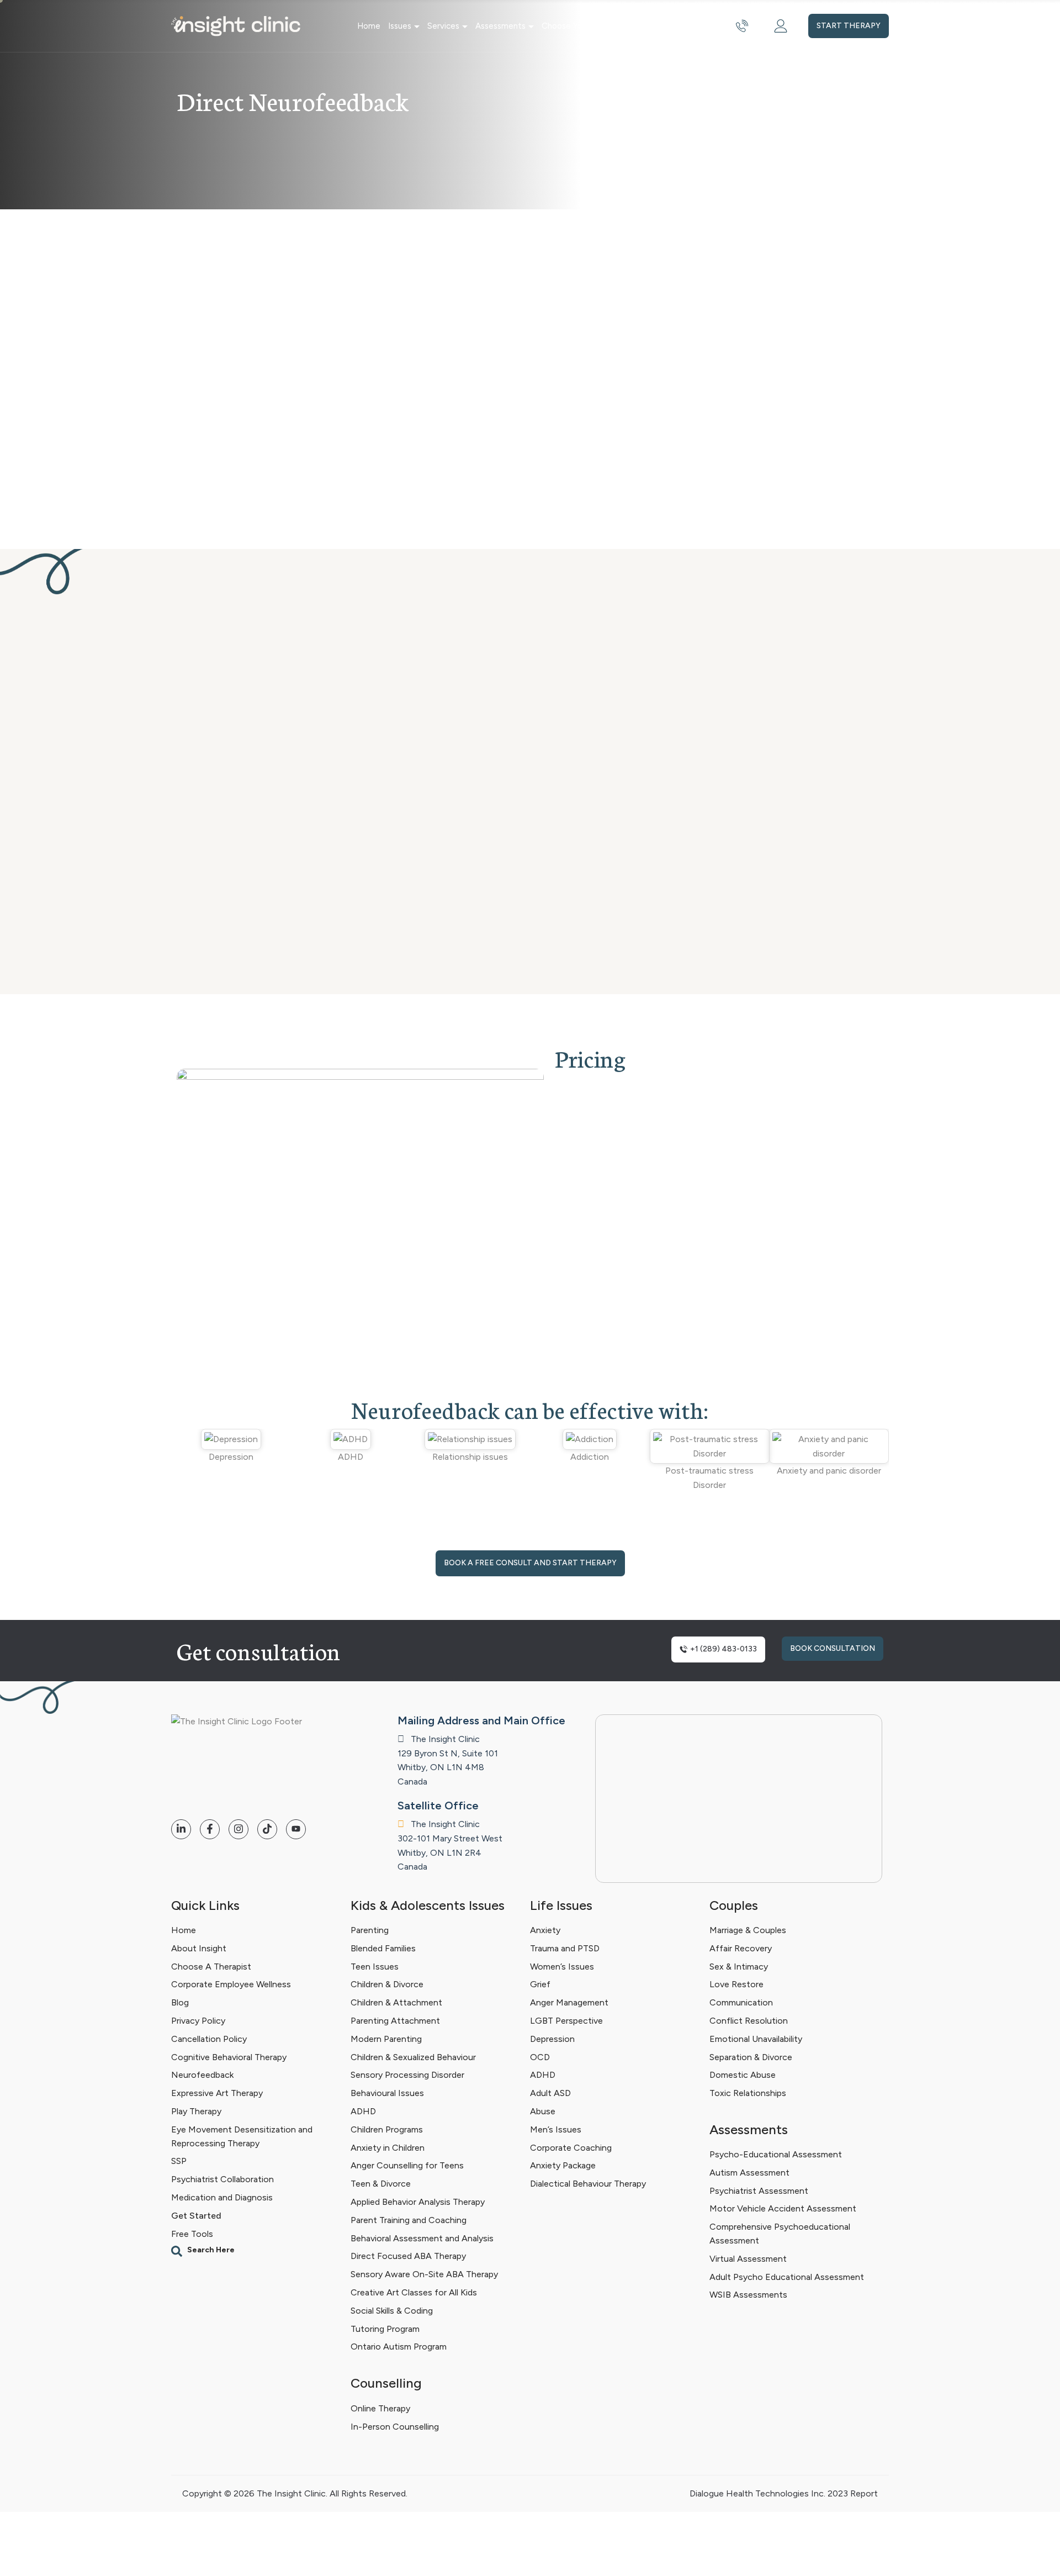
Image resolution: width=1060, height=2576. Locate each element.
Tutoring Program (385, 2329)
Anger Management (569, 2002)
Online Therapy (380, 2408)
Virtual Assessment (748, 2259)
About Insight (199, 1948)
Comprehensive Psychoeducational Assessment (780, 2234)
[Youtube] (296, 1829)
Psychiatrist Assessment (759, 2191)
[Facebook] (210, 1829)
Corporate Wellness (673, 26)
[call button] (742, 26)
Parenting (370, 1930)
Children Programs (387, 2129)
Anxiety (545, 1930)
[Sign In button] (781, 26)
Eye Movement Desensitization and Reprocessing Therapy (242, 2136)
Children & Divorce (387, 1984)
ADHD (363, 2111)
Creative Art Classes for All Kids (414, 2292)
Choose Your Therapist (585, 26)
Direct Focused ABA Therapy (408, 2256)
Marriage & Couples (748, 1930)
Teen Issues (375, 1967)
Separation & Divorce (751, 2057)
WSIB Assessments (748, 2295)
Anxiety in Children (388, 2148)
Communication (741, 2002)
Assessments (500, 26)
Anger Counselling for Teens (407, 2165)
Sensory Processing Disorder (407, 2075)
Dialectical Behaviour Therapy (588, 2184)
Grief (540, 1984)
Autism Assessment (749, 2173)
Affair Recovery (741, 1948)
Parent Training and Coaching (409, 2220)
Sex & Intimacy (739, 1967)
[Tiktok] (267, 1829)
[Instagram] (239, 1829)
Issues (400, 26)
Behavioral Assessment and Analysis (422, 2238)
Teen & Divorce (381, 2184)
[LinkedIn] (181, 1829)
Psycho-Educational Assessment (776, 2154)
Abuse (543, 2111)
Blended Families (383, 1948)
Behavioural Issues (387, 2093)
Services (443, 26)
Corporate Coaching (571, 2148)
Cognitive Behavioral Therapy (229, 2057)
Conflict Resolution (749, 2021)
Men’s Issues (556, 2129)
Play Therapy (196, 2111)
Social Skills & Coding (392, 2311)
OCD (540, 2057)
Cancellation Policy (209, 2039)
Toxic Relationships (748, 2093)
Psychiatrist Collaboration (222, 2179)
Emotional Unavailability (756, 2039)
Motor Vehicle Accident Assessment (783, 2209)
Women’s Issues (562, 1967)
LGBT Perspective (566, 2021)
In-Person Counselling (395, 2426)
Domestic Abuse (743, 2075)
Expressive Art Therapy (217, 2093)
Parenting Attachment (395, 2021)
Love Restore (736, 1984)
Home (369, 26)
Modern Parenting (386, 2039)
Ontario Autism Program (399, 2347)
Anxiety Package (563, 2165)
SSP (179, 2161)
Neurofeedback (202, 2075)
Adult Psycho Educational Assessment (787, 2277)
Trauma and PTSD (565, 1948)
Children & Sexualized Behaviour (413, 2057)
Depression (552, 2039)
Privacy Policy (198, 2021)
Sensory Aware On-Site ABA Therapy (424, 2274)
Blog (180, 2002)
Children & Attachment (396, 2002)
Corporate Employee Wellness (231, 1984)
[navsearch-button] (255, 2251)
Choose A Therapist (211, 1967)
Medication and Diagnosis (222, 2197)
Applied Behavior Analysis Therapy (418, 2202)
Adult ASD (550, 2093)
